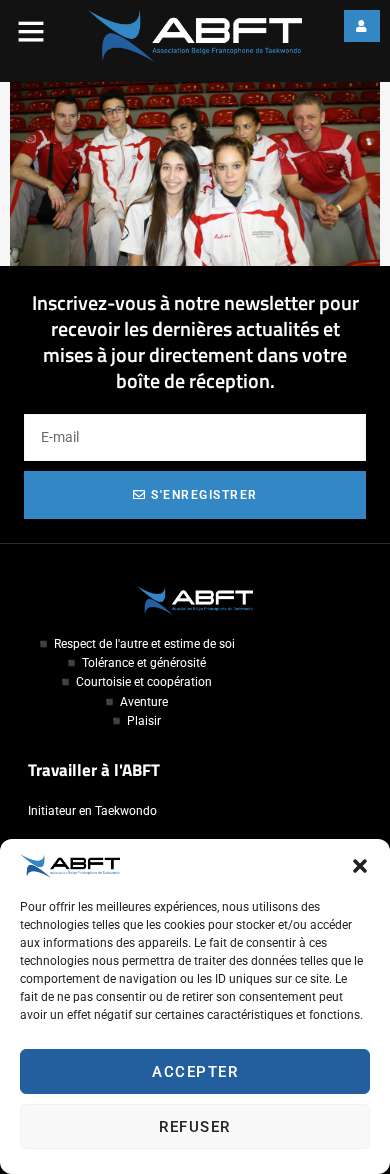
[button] (360, 866)
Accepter (195, 1072)
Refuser (195, 1127)
